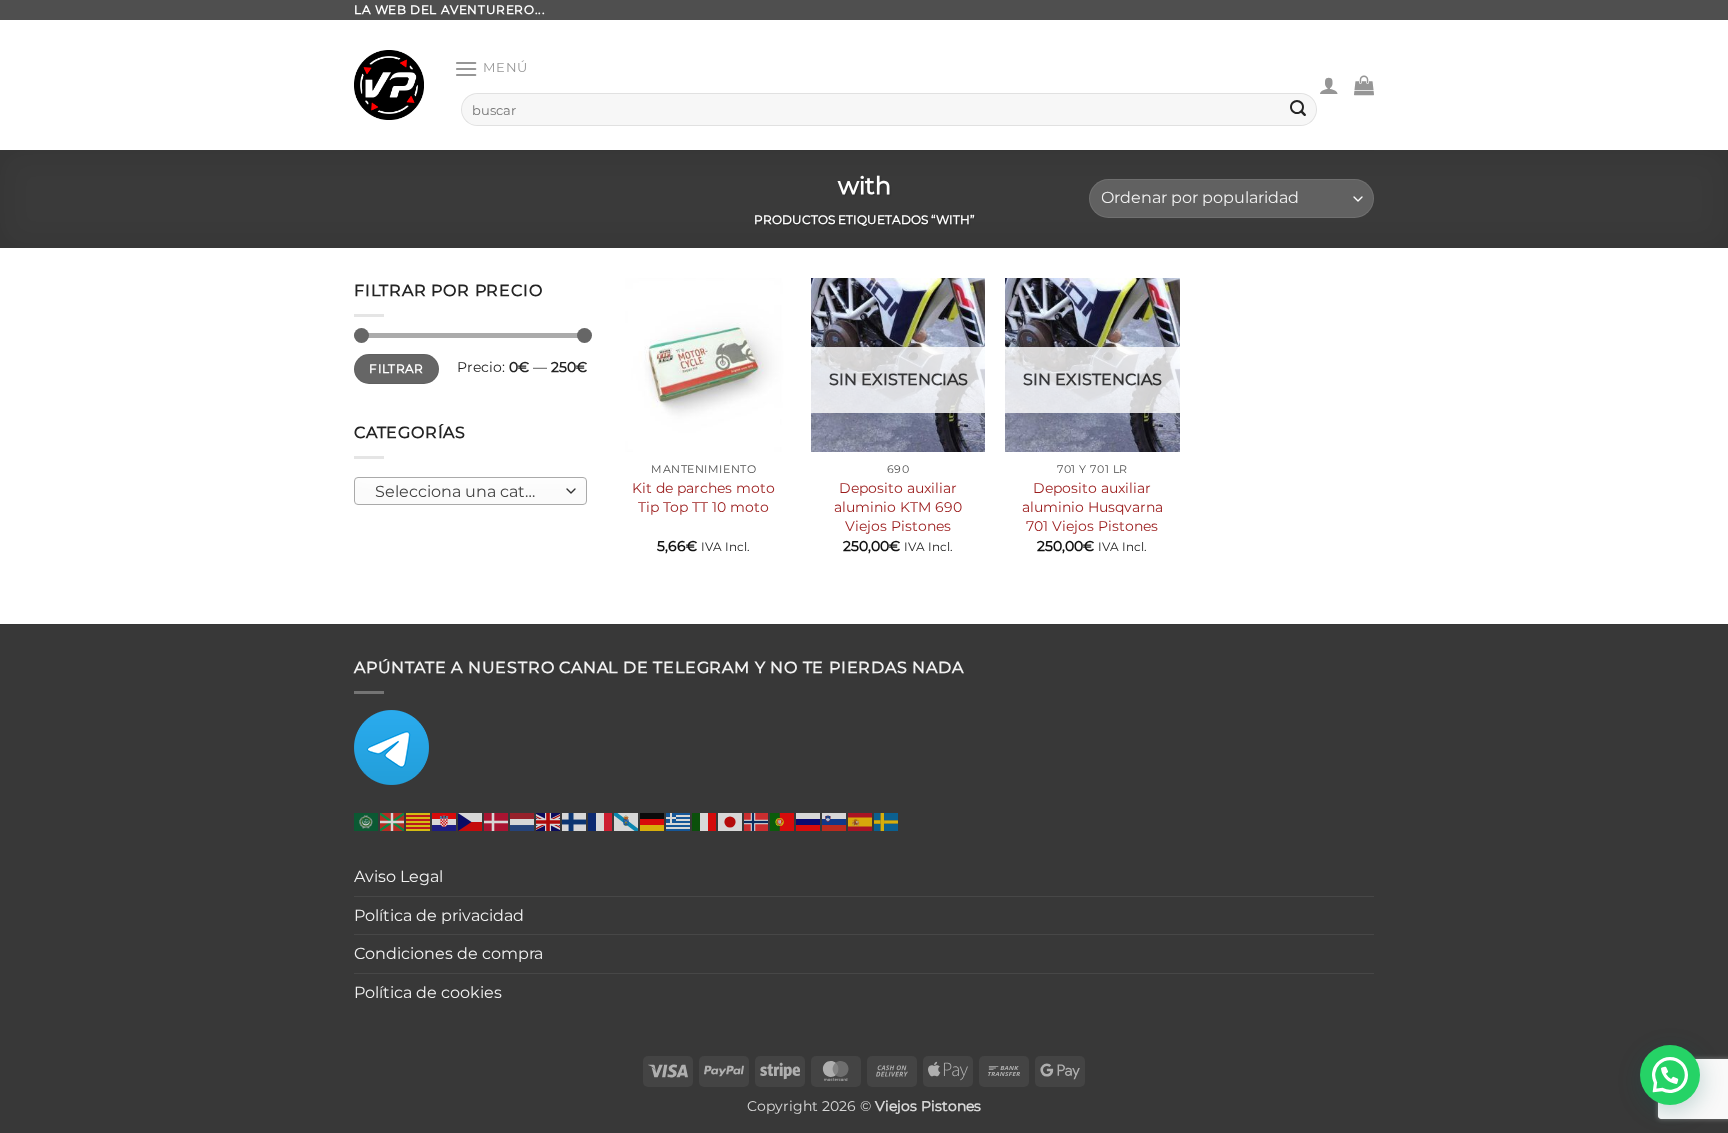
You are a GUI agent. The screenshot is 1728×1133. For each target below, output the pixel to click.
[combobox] (470, 491)
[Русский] (809, 821)
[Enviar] (1298, 110)
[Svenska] (887, 821)
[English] (549, 821)
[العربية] (367, 821)
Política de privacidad (439, 915)
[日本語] (731, 821)
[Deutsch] (653, 821)
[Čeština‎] (471, 821)
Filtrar (396, 368)
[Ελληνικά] (679, 821)
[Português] (783, 821)
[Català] (419, 821)
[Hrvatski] (445, 821)
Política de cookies (428, 992)
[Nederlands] (523, 821)
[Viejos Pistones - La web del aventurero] (389, 85)
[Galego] (627, 821)
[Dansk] (497, 821)
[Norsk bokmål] (757, 821)
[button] (491, 68)
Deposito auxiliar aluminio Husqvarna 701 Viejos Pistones (1092, 506)
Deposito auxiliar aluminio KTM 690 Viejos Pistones (898, 506)
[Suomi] (575, 821)
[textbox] (465, 492)
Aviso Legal (398, 876)
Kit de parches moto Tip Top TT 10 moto (703, 497)
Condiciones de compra (448, 953)
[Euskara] (393, 821)
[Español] (861, 821)
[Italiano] (705, 821)
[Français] (601, 821)
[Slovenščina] (835, 821)
